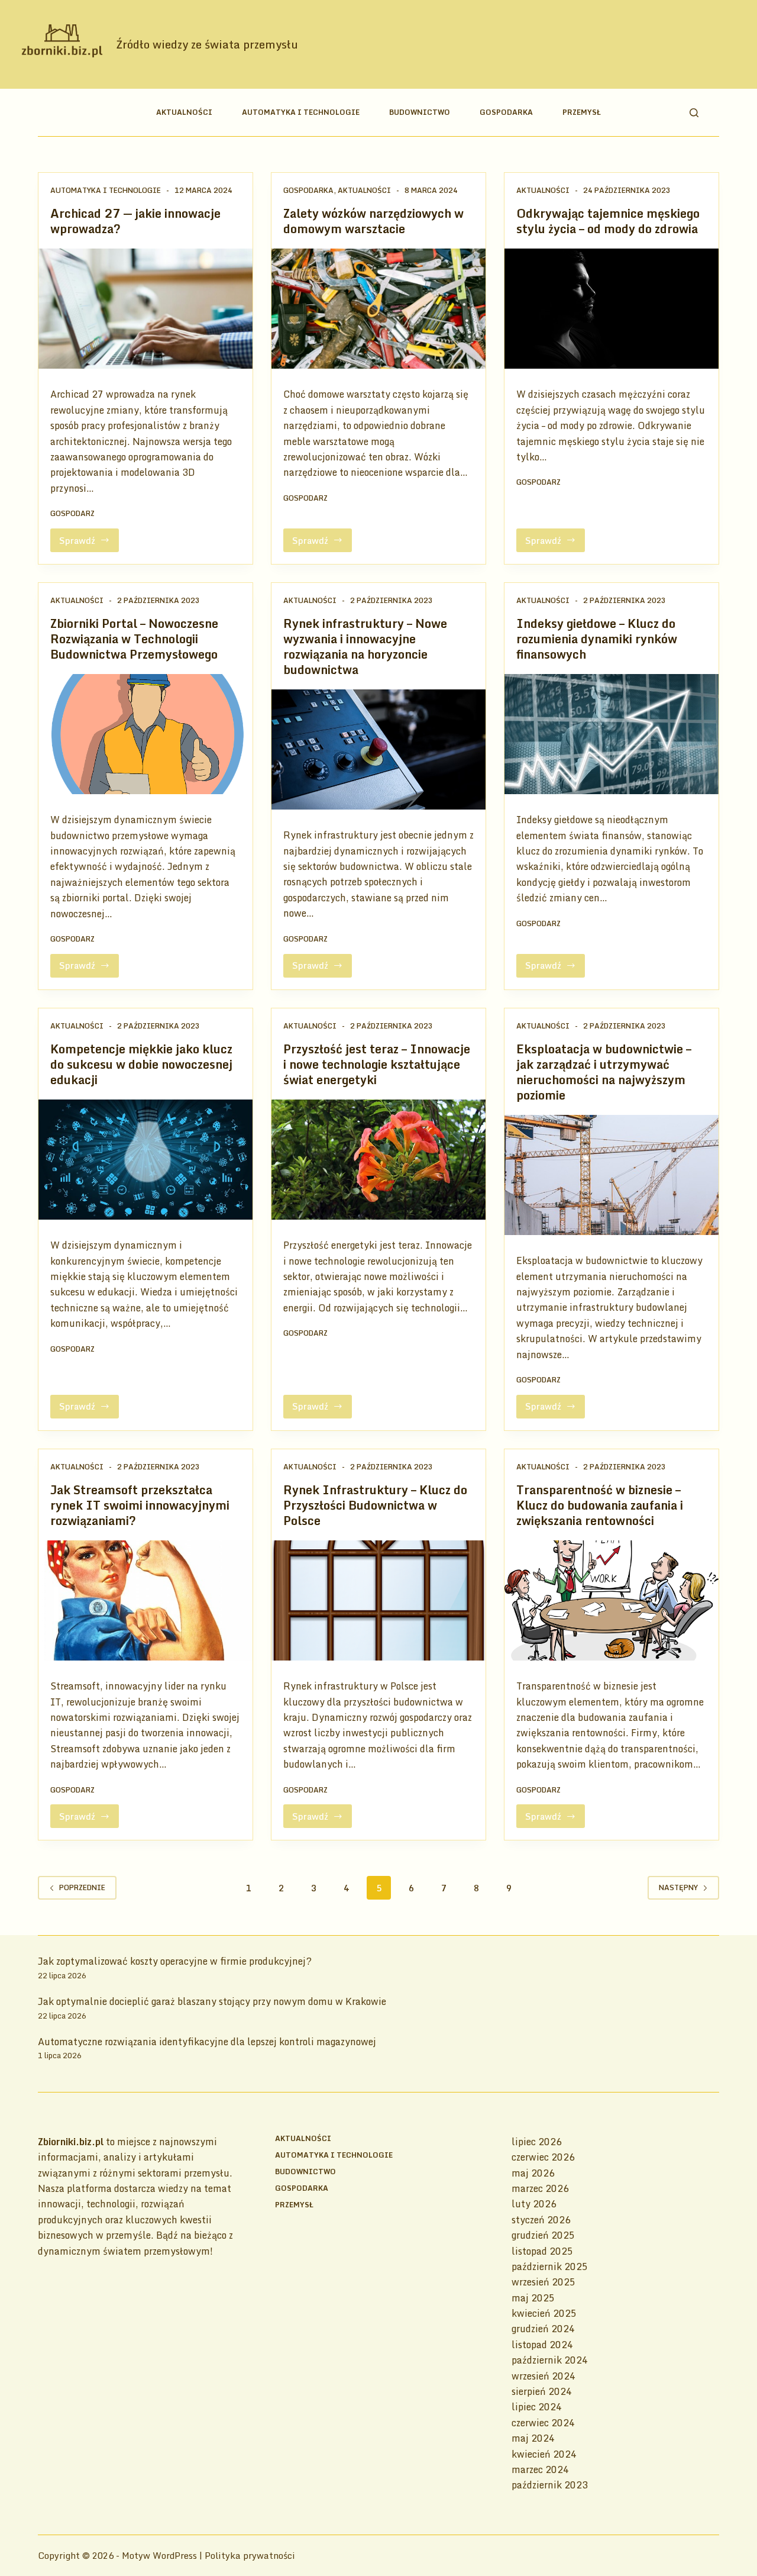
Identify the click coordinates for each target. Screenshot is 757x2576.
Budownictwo (420, 112)
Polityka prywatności (250, 2555)
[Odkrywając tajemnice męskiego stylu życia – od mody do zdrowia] (612, 309)
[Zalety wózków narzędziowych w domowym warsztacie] (378, 309)
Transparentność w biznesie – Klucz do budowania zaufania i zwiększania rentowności (600, 1505)
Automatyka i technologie (301, 112)
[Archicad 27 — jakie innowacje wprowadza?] (145, 309)
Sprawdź (89, 543)
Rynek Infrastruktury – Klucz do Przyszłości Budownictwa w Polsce (375, 1505)
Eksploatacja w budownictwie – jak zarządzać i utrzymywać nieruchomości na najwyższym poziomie (604, 1072)
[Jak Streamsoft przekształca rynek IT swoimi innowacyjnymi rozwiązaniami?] (145, 1601)
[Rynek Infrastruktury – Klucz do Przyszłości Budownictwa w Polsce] (378, 1601)
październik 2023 (550, 2485)
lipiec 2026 (537, 2142)
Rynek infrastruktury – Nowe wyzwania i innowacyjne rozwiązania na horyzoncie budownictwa (365, 647)
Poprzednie (82, 1887)
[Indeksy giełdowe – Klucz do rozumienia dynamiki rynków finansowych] (612, 734)
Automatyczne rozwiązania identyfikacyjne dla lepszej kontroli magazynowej (207, 2042)
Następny (678, 1887)
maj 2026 (533, 2173)
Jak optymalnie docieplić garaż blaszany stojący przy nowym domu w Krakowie (212, 2001)
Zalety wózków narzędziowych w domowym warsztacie (373, 221)
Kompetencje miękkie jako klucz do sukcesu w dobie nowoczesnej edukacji (141, 1064)
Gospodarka (506, 112)
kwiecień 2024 (544, 2454)
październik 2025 (550, 2267)
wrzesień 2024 (544, 2376)
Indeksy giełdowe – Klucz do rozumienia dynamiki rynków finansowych (597, 639)
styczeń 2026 (541, 2220)
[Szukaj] (694, 113)
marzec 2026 (540, 2188)
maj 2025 (533, 2298)
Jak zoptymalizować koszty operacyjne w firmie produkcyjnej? (175, 1961)
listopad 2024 (542, 2345)
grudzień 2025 (543, 2235)
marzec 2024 (540, 2469)
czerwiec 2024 (543, 2423)
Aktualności (184, 112)
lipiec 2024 (537, 2407)
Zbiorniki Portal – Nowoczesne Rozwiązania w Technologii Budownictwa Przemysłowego (134, 639)
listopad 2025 (542, 2251)
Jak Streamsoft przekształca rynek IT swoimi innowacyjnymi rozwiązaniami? (140, 1505)
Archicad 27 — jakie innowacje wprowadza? (135, 221)
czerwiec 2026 (543, 2157)
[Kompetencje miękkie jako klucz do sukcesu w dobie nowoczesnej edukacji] (145, 1160)
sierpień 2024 (542, 2391)
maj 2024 (533, 2438)
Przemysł (582, 112)
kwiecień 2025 (544, 2313)
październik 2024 (550, 2360)
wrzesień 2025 (544, 2282)
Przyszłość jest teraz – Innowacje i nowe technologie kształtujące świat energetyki (377, 1064)
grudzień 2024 (543, 2329)
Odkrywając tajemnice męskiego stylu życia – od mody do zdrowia (608, 221)
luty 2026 (534, 2204)
